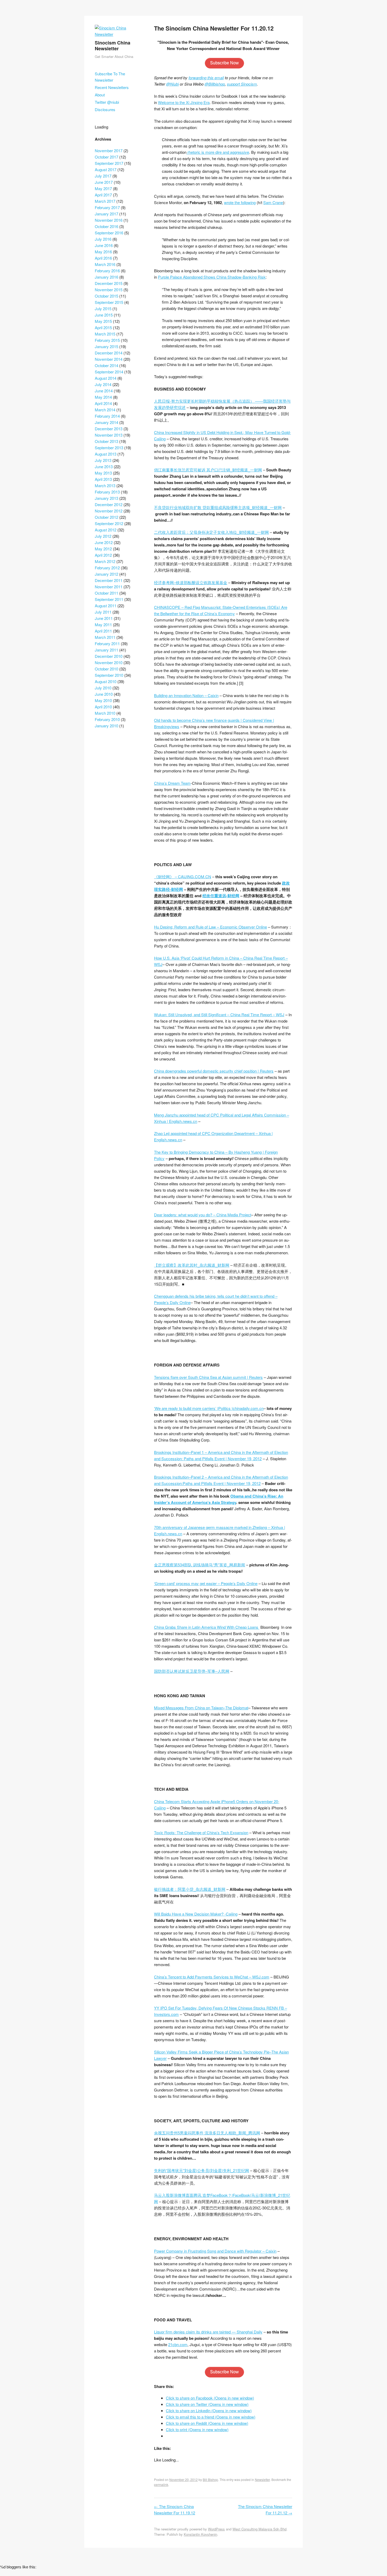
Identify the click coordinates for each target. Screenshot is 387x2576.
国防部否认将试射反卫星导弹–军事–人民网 (192, 1671)
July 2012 (103, 536)
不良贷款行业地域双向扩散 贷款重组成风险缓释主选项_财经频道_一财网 (218, 507)
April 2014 (103, 403)
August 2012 (106, 530)
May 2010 (103, 700)
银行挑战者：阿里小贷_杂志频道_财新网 (190, 1889)
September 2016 (109, 233)
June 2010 (104, 694)
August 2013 (106, 454)
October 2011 (106, 593)
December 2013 (109, 429)
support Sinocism (242, 84)
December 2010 (109, 656)
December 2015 (109, 283)
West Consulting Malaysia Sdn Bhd (259, 2529)
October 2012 (106, 517)
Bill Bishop (210, 2479)
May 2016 (103, 252)
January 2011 (106, 650)
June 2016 (104, 245)
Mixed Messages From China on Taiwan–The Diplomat (201, 1708)
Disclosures (105, 109)
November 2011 (109, 587)
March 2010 (105, 713)
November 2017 (109, 150)
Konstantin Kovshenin (200, 2534)
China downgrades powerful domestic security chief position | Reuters (214, 1071)
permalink (161, 2484)
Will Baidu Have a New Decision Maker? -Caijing (196, 1914)
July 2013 (103, 460)
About (100, 95)
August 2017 (106, 169)
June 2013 (104, 467)
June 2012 (104, 542)
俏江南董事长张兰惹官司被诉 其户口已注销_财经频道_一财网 (208, 470)
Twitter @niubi (107, 102)
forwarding (197, 78)
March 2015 (105, 334)
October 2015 (106, 296)
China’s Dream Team (172, 783)
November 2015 (109, 290)
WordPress (216, 2529)
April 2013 (103, 479)
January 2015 (106, 346)
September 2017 (109, 163)
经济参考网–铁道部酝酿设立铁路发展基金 (191, 582)
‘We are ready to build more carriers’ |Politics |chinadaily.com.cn (209, 1408)
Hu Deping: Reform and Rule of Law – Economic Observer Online (210, 927)
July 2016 (103, 239)
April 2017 (103, 195)
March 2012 (105, 561)
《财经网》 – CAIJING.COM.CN (183, 877)
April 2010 (103, 707)
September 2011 (109, 599)
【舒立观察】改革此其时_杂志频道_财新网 (192, 1265)
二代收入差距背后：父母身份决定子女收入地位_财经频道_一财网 (211, 532)
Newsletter (262, 2479)
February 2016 (107, 271)
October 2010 (106, 669)
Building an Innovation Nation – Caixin (186, 695)
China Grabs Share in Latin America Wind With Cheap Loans (207, 1627)
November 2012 (109, 511)
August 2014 (106, 378)
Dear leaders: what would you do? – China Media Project (203, 1215)
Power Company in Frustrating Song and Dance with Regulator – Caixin (215, 2251)
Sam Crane (273, 202)
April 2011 (103, 631)
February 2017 (107, 207)
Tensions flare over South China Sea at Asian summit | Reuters (208, 1377)
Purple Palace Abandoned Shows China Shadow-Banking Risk (212, 277)
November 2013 (109, 435)
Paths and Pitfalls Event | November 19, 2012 (222, 1483)
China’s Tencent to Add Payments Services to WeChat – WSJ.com (212, 1977)
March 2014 (105, 410)
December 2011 (109, 580)
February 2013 (107, 492)
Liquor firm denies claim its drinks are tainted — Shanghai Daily (208, 2332)
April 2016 (103, 258)
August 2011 (106, 606)
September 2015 (109, 302)
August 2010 (106, 681)
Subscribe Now (224, 63)
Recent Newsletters (112, 87)
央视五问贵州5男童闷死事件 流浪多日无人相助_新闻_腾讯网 (207, 2133)
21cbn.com (178, 2344)
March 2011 (105, 637)
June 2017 (104, 182)
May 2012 (103, 549)
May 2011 (103, 625)
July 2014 (103, 384)
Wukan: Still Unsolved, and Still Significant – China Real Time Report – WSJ (219, 1015)
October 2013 (106, 441)
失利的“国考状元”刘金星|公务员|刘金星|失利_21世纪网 (202, 2170)
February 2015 (107, 340)
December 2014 (109, 353)
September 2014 (109, 372)
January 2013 (106, 498)
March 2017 (105, 201)
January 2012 (106, 574)
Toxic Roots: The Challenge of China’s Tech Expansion (201, 1832)
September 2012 (109, 523)
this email (215, 78)
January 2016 (106, 277)
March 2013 (105, 485)
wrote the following (240, 202)
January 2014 (106, 422)
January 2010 (106, 726)
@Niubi (172, 84)
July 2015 (103, 309)
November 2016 (109, 220)
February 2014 (107, 416)
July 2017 (103, 176)
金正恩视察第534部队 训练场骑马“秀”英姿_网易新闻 (200, 1565)
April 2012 (103, 555)
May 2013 (103, 473)
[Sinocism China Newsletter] (118, 34)
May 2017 (103, 188)
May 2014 (103, 397)
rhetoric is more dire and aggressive (218, 152)
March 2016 (105, 264)
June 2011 (104, 618)
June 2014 (104, 391)
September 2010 (109, 675)
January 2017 (106, 214)
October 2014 (106, 365)
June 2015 (104, 315)
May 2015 (103, 321)
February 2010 (107, 719)
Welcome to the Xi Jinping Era (184, 102)
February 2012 (107, 568)
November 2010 (109, 662)
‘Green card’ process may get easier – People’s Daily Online (206, 1583)
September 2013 (109, 448)
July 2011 (103, 612)
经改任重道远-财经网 (221, 896)
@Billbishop (215, 84)
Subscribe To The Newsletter (110, 77)
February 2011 (107, 643)
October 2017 (106, 157)
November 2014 (109, 359)
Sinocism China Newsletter (113, 46)
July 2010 (103, 688)
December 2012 (109, 504)
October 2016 (106, 226)
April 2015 (103, 327)
